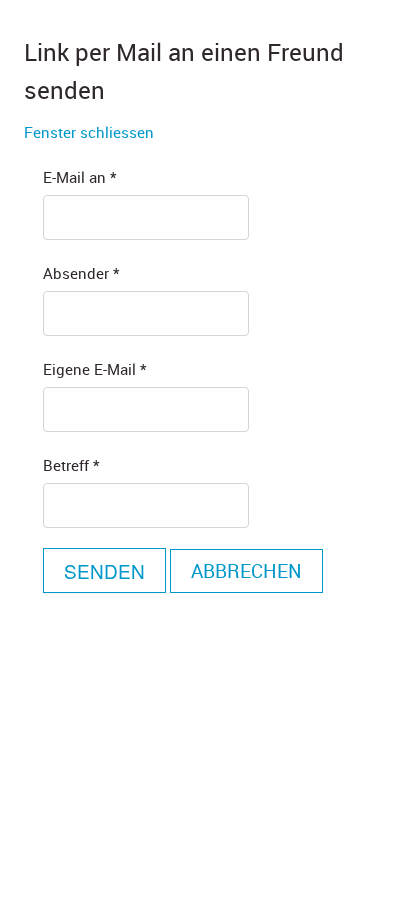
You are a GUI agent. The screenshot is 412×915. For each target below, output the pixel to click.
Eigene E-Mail (94, 369)
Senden (104, 570)
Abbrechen (246, 571)
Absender (81, 273)
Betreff (71, 465)
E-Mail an (79, 177)
